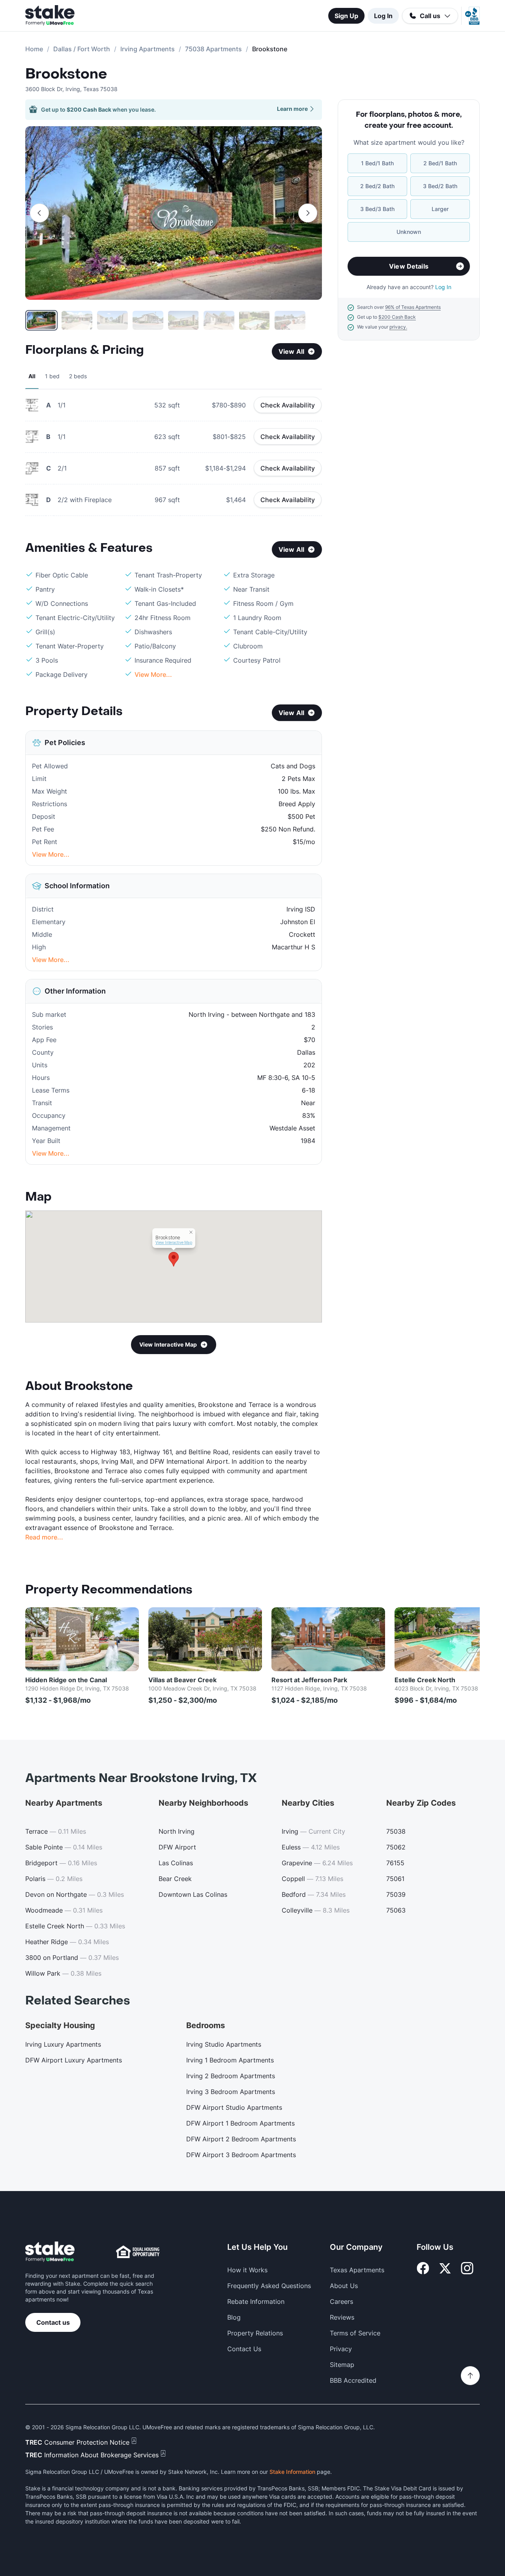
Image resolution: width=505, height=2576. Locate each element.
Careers (341, 2301)
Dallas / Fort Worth (82, 49)
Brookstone (66, 74)
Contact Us (244, 2349)
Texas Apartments (357, 2270)
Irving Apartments (148, 49)
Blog (234, 2317)
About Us (344, 2286)
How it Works (247, 2270)
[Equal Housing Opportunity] (138, 2252)
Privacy (341, 2349)
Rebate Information (256, 2301)
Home (34, 49)
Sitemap (342, 2365)
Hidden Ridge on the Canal (66, 1680)
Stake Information (292, 2472)
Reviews (342, 2317)
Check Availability (288, 405)
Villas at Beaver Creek (182, 1680)
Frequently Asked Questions (269, 2286)
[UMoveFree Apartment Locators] (50, 2252)
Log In (383, 16)
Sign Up (346, 16)
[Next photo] (308, 213)
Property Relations (255, 2333)
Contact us (53, 2322)
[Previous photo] (39, 213)
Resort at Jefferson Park (309, 1680)
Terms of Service (355, 2333)
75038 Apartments (213, 49)
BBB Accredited (353, 2380)
